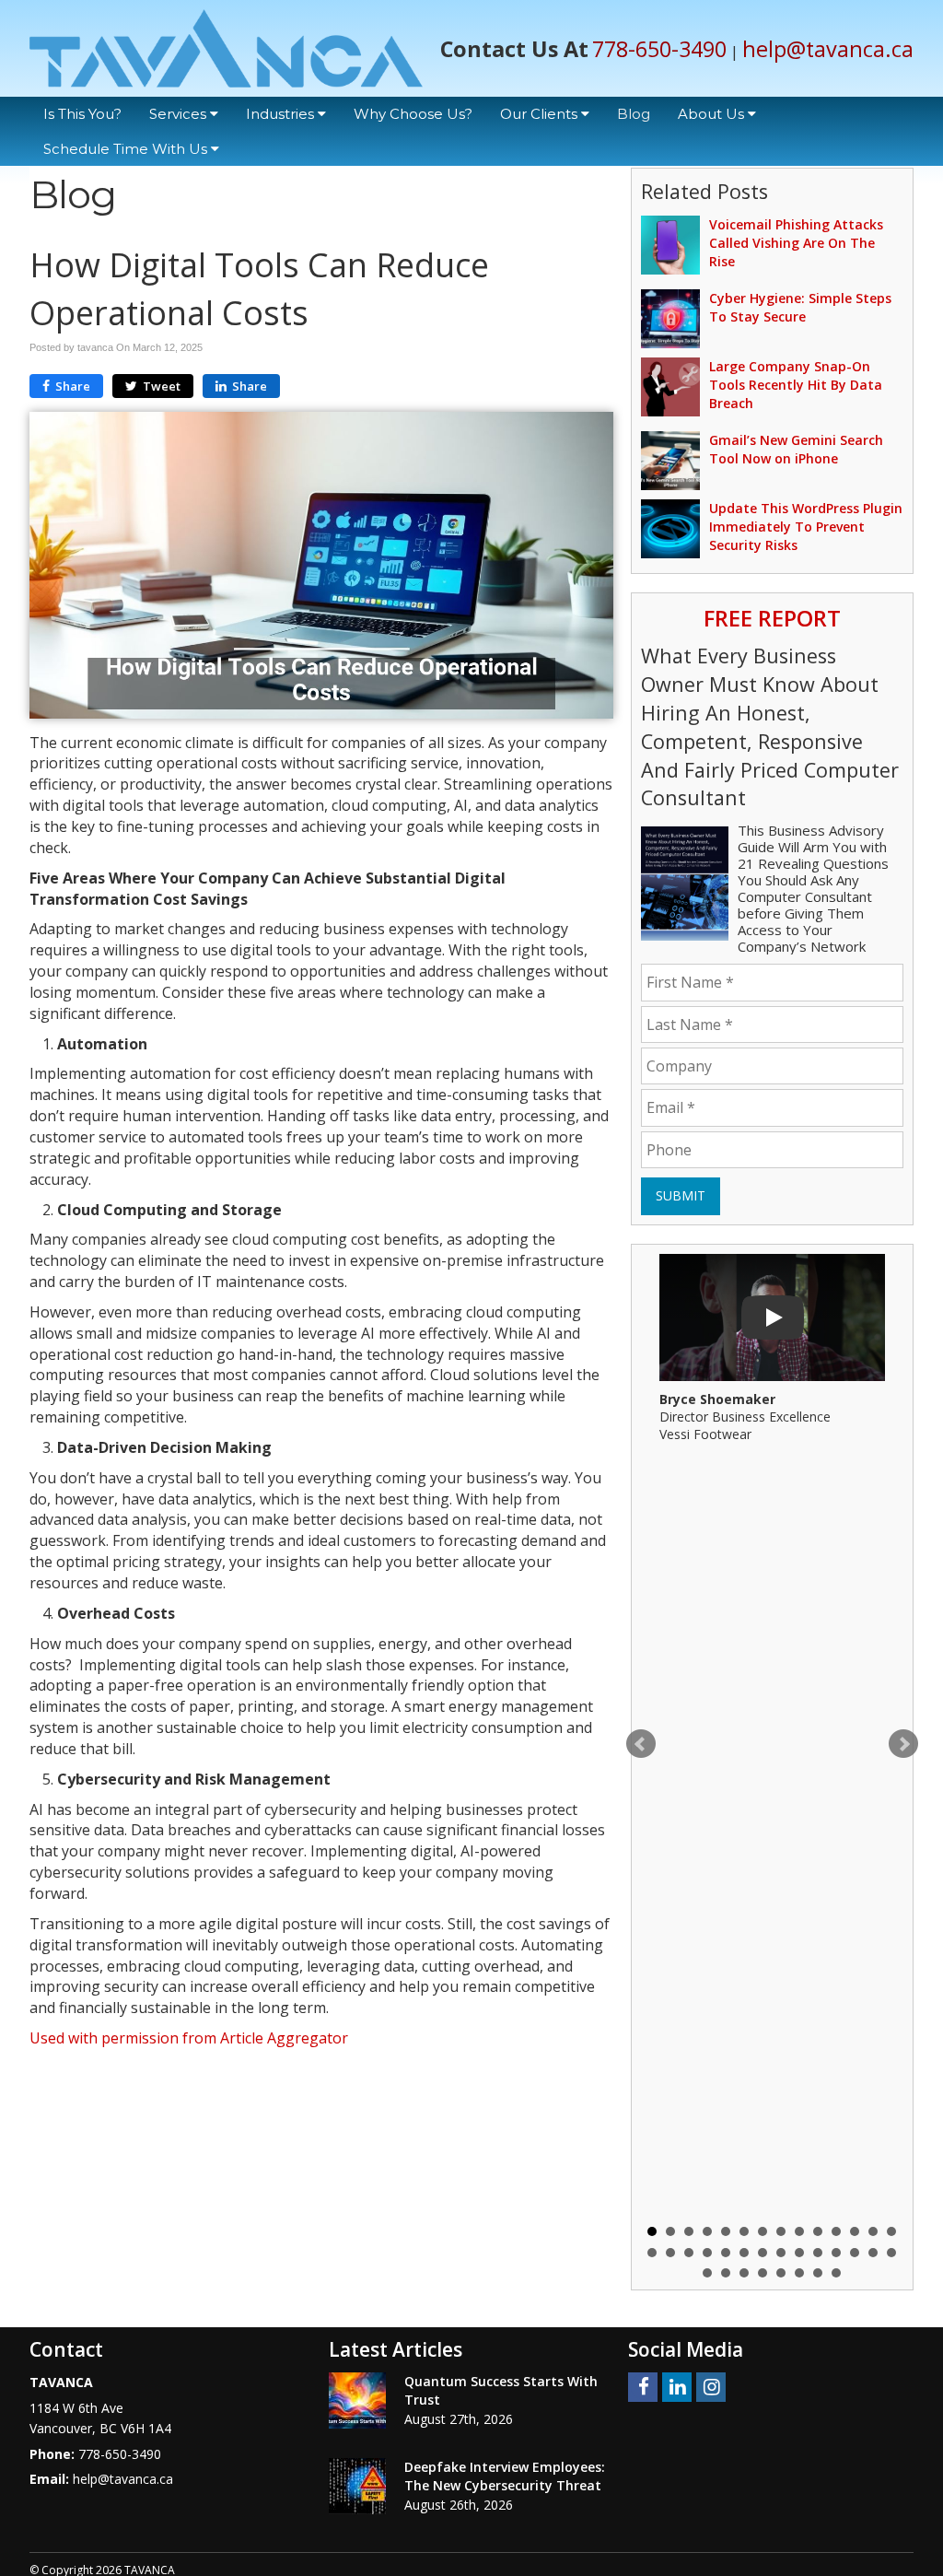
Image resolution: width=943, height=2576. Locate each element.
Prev (641, 1744)
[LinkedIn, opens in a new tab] (677, 2387)
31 (744, 2273)
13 (873, 2231)
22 (781, 2253)
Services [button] (180, 114)
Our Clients (541, 114)
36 (836, 2273)
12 (855, 2231)
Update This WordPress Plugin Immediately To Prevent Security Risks (806, 527)
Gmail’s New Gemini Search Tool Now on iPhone (796, 449)
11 (836, 2231)
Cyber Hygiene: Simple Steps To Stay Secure (800, 307)
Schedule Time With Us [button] (127, 149)
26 (855, 2253)
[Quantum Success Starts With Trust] (357, 2400)
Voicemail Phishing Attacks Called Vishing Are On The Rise (796, 243)
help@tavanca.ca (828, 49)
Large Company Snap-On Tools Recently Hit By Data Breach (796, 385)
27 (873, 2253)
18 (707, 2253)
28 (891, 2253)
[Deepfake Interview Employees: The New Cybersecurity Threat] (357, 2486)
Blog (634, 114)
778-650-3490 (659, 49)
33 (781, 2273)
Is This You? (82, 114)
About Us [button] (713, 114)
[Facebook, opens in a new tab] (643, 2387)
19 (726, 2253)
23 (799, 2253)
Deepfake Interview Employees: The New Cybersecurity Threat (505, 2476)
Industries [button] (282, 114)
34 (799, 2273)
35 (818, 2273)
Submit (681, 1195)
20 (744, 2253)
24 (818, 2253)
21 (763, 2253)
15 (652, 2253)
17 (689, 2253)
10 (818, 2231)
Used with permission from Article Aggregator (189, 2038)
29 (707, 2273)
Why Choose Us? (413, 114)
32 (763, 2273)
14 (891, 2231)
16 (670, 2253)
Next (903, 1744)
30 (726, 2273)
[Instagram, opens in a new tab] (711, 2387)
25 (836, 2253)
